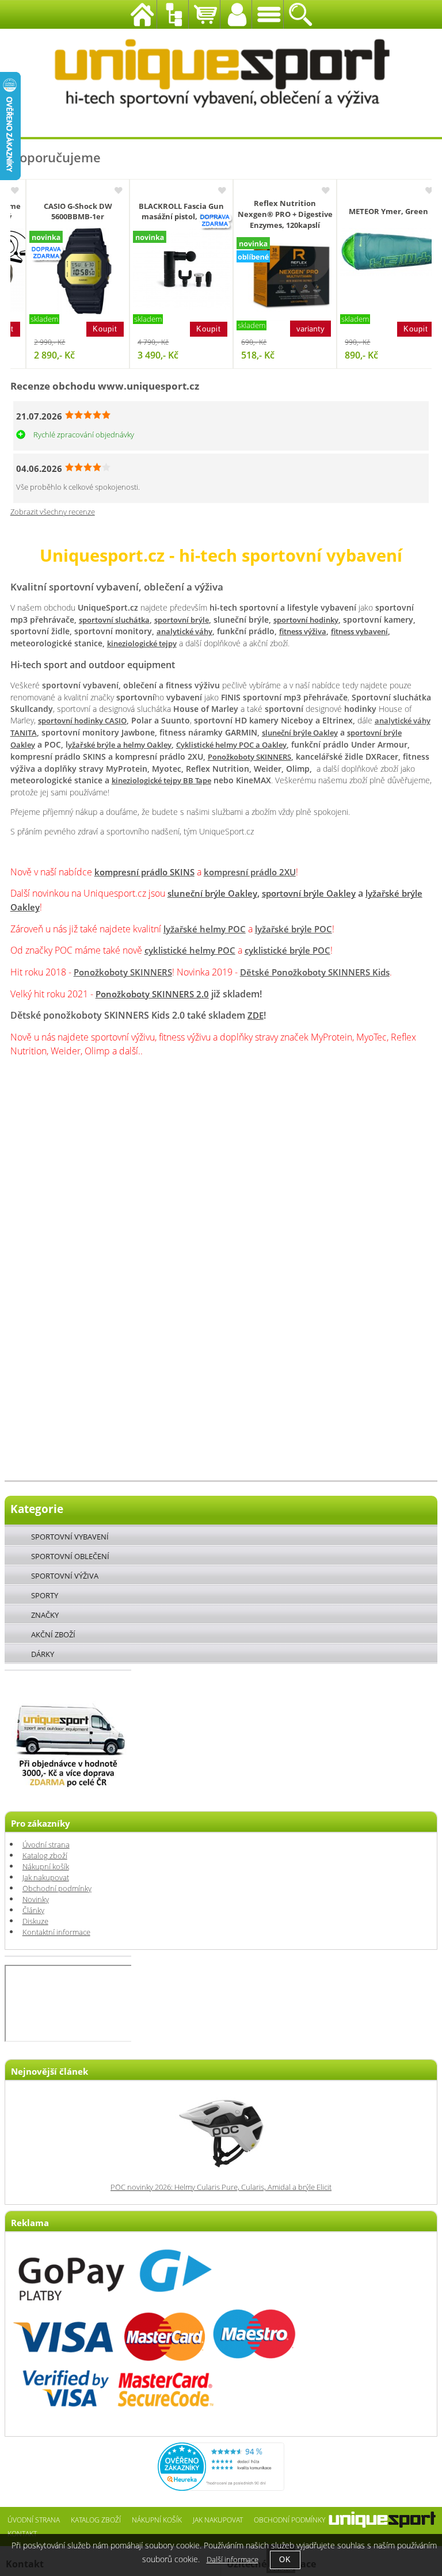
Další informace (233, 2560)
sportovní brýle (182, 620)
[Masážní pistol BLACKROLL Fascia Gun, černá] (176, 269)
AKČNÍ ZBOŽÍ (53, 1634)
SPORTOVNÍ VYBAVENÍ (70, 1537)
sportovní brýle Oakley (309, 893)
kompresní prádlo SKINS (144, 872)
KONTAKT (22, 2533)
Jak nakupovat (46, 1878)
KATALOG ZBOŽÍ (96, 2520)
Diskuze (35, 1921)
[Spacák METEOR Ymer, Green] (383, 252)
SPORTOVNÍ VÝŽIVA (65, 1576)
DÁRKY (43, 1654)
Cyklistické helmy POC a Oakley (231, 745)
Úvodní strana (46, 1845)
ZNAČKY (45, 1615)
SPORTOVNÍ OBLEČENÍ (70, 1556)
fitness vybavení (359, 632)
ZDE (256, 1015)
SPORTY (45, 1595)
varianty (299, 329)
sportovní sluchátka (114, 620)
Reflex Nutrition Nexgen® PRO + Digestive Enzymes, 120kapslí (274, 214)
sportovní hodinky (306, 620)
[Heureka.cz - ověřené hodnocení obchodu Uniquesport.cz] (221, 2488)
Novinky (36, 1899)
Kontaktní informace (56, 1932)
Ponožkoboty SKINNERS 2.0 (152, 994)
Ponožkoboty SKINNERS (249, 757)
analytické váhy (184, 632)
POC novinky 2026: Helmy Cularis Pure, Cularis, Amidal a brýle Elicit (221, 2187)
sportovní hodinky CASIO (82, 721)
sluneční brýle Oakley (300, 733)
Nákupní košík (46, 1867)
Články (33, 1910)
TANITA (24, 733)
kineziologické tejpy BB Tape (161, 781)
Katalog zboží (45, 1856)
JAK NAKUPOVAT (218, 2520)
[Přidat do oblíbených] (106, 191)
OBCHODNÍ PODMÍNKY (289, 2520)
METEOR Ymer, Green (377, 212)
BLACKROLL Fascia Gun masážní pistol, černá (170, 212)
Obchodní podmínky (57, 1889)
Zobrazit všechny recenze (53, 512)
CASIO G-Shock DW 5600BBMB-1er (66, 212)
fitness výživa (303, 632)
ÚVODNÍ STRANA (34, 2520)
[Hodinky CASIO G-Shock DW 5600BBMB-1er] (73, 271)
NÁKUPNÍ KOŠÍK (157, 2520)
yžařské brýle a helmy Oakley (120, 745)
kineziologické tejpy (142, 644)
